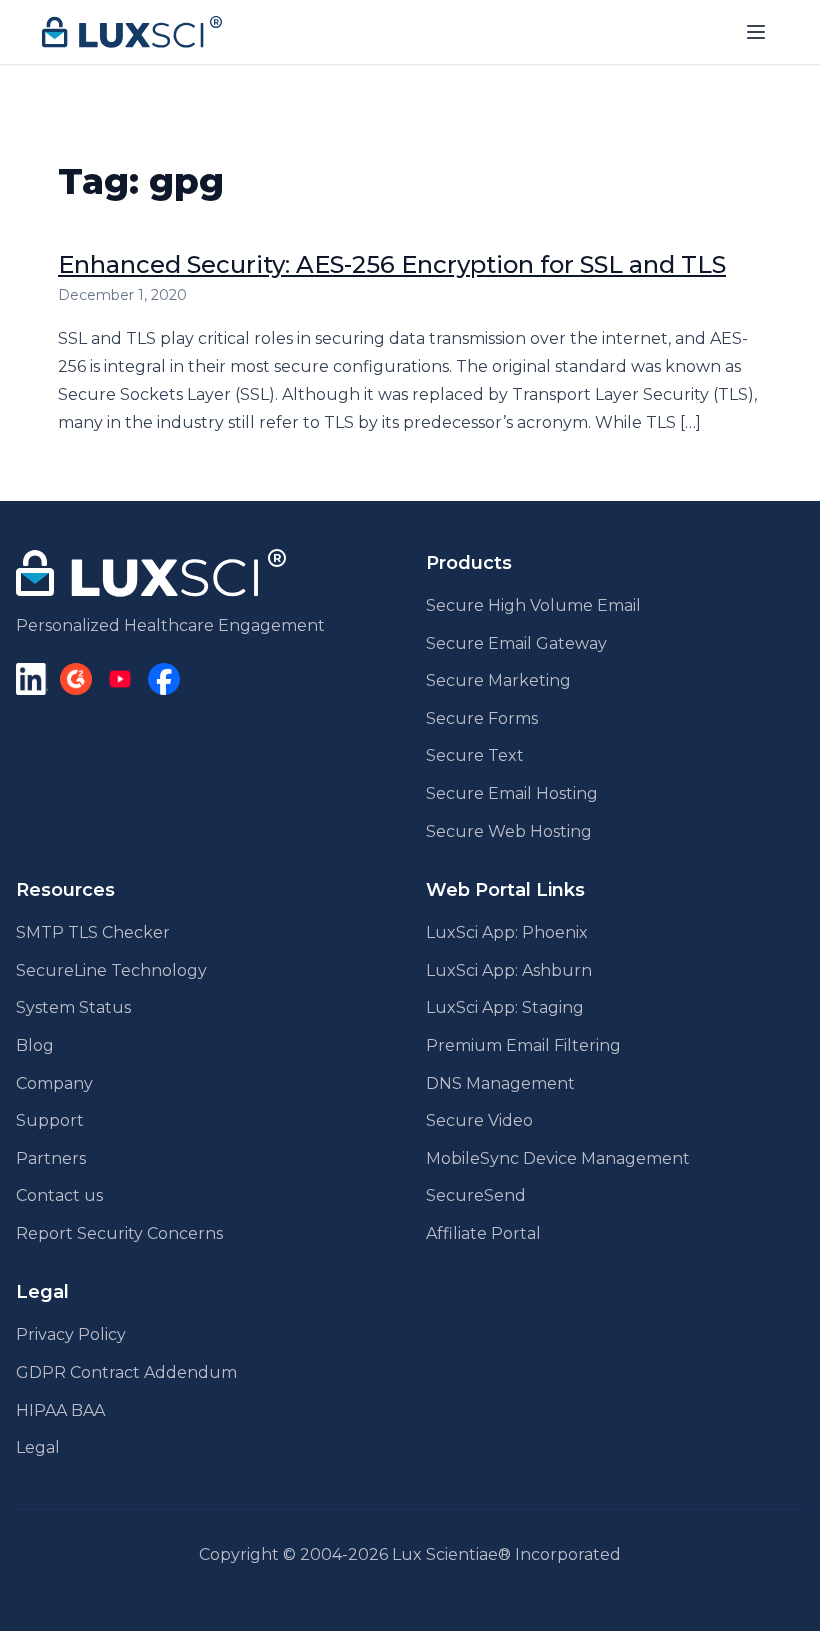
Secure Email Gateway (516, 643)
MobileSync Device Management (558, 1158)
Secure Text (475, 755)
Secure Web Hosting (509, 831)
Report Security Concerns (119, 1233)
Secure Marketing (498, 680)
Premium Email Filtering (523, 1045)
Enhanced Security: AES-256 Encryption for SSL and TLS (392, 264)
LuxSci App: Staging (505, 1007)
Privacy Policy (71, 1334)
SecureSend (476, 1195)
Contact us (59, 1195)
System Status (73, 1007)
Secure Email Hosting (512, 793)
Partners (51, 1158)
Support (50, 1120)
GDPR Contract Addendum (126, 1372)
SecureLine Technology (111, 970)
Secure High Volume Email (533, 605)
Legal (38, 1447)
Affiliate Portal (483, 1233)
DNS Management (500, 1083)
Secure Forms (482, 718)
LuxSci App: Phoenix (507, 932)
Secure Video (479, 1120)
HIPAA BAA (60, 1410)
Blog (35, 1045)
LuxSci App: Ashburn (509, 970)
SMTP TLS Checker (93, 932)
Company (54, 1083)
